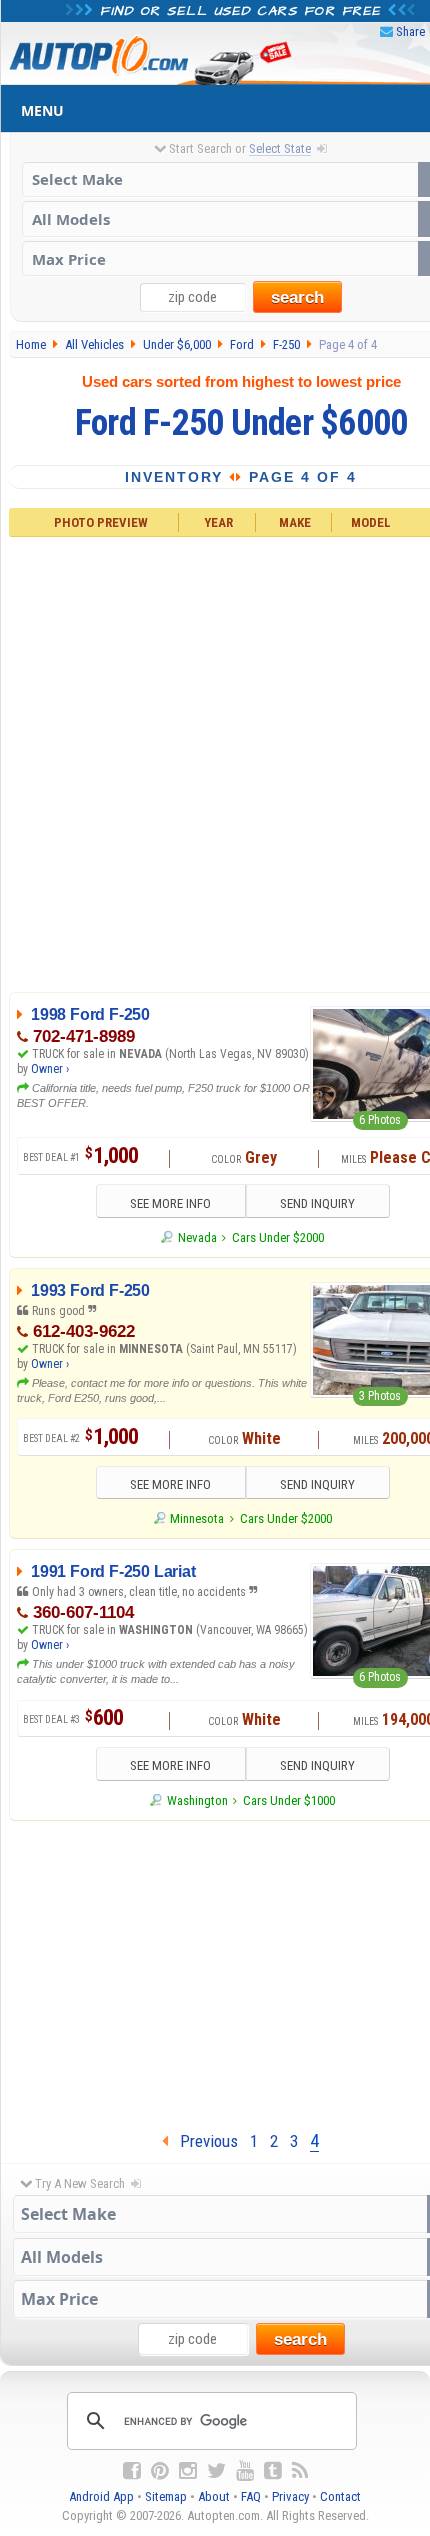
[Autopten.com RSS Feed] (300, 2471)
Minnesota (197, 1518)
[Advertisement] (215, 761)
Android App (101, 2496)
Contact (340, 2496)
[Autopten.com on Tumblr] (273, 2471)
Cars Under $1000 (289, 1800)
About (214, 2496)
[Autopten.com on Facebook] (132, 2471)
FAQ (251, 2496)
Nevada (197, 1237)
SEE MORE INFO (170, 1203)
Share (410, 31)
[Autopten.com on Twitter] (216, 2471)
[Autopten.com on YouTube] (245, 2471)
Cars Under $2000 (278, 1237)
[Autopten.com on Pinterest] (160, 2471)
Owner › (50, 1069)
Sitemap (166, 2496)
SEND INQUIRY (317, 1203)
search (297, 297)
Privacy (290, 2496)
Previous (203, 2141)
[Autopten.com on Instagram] (188, 2471)
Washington (197, 1800)
